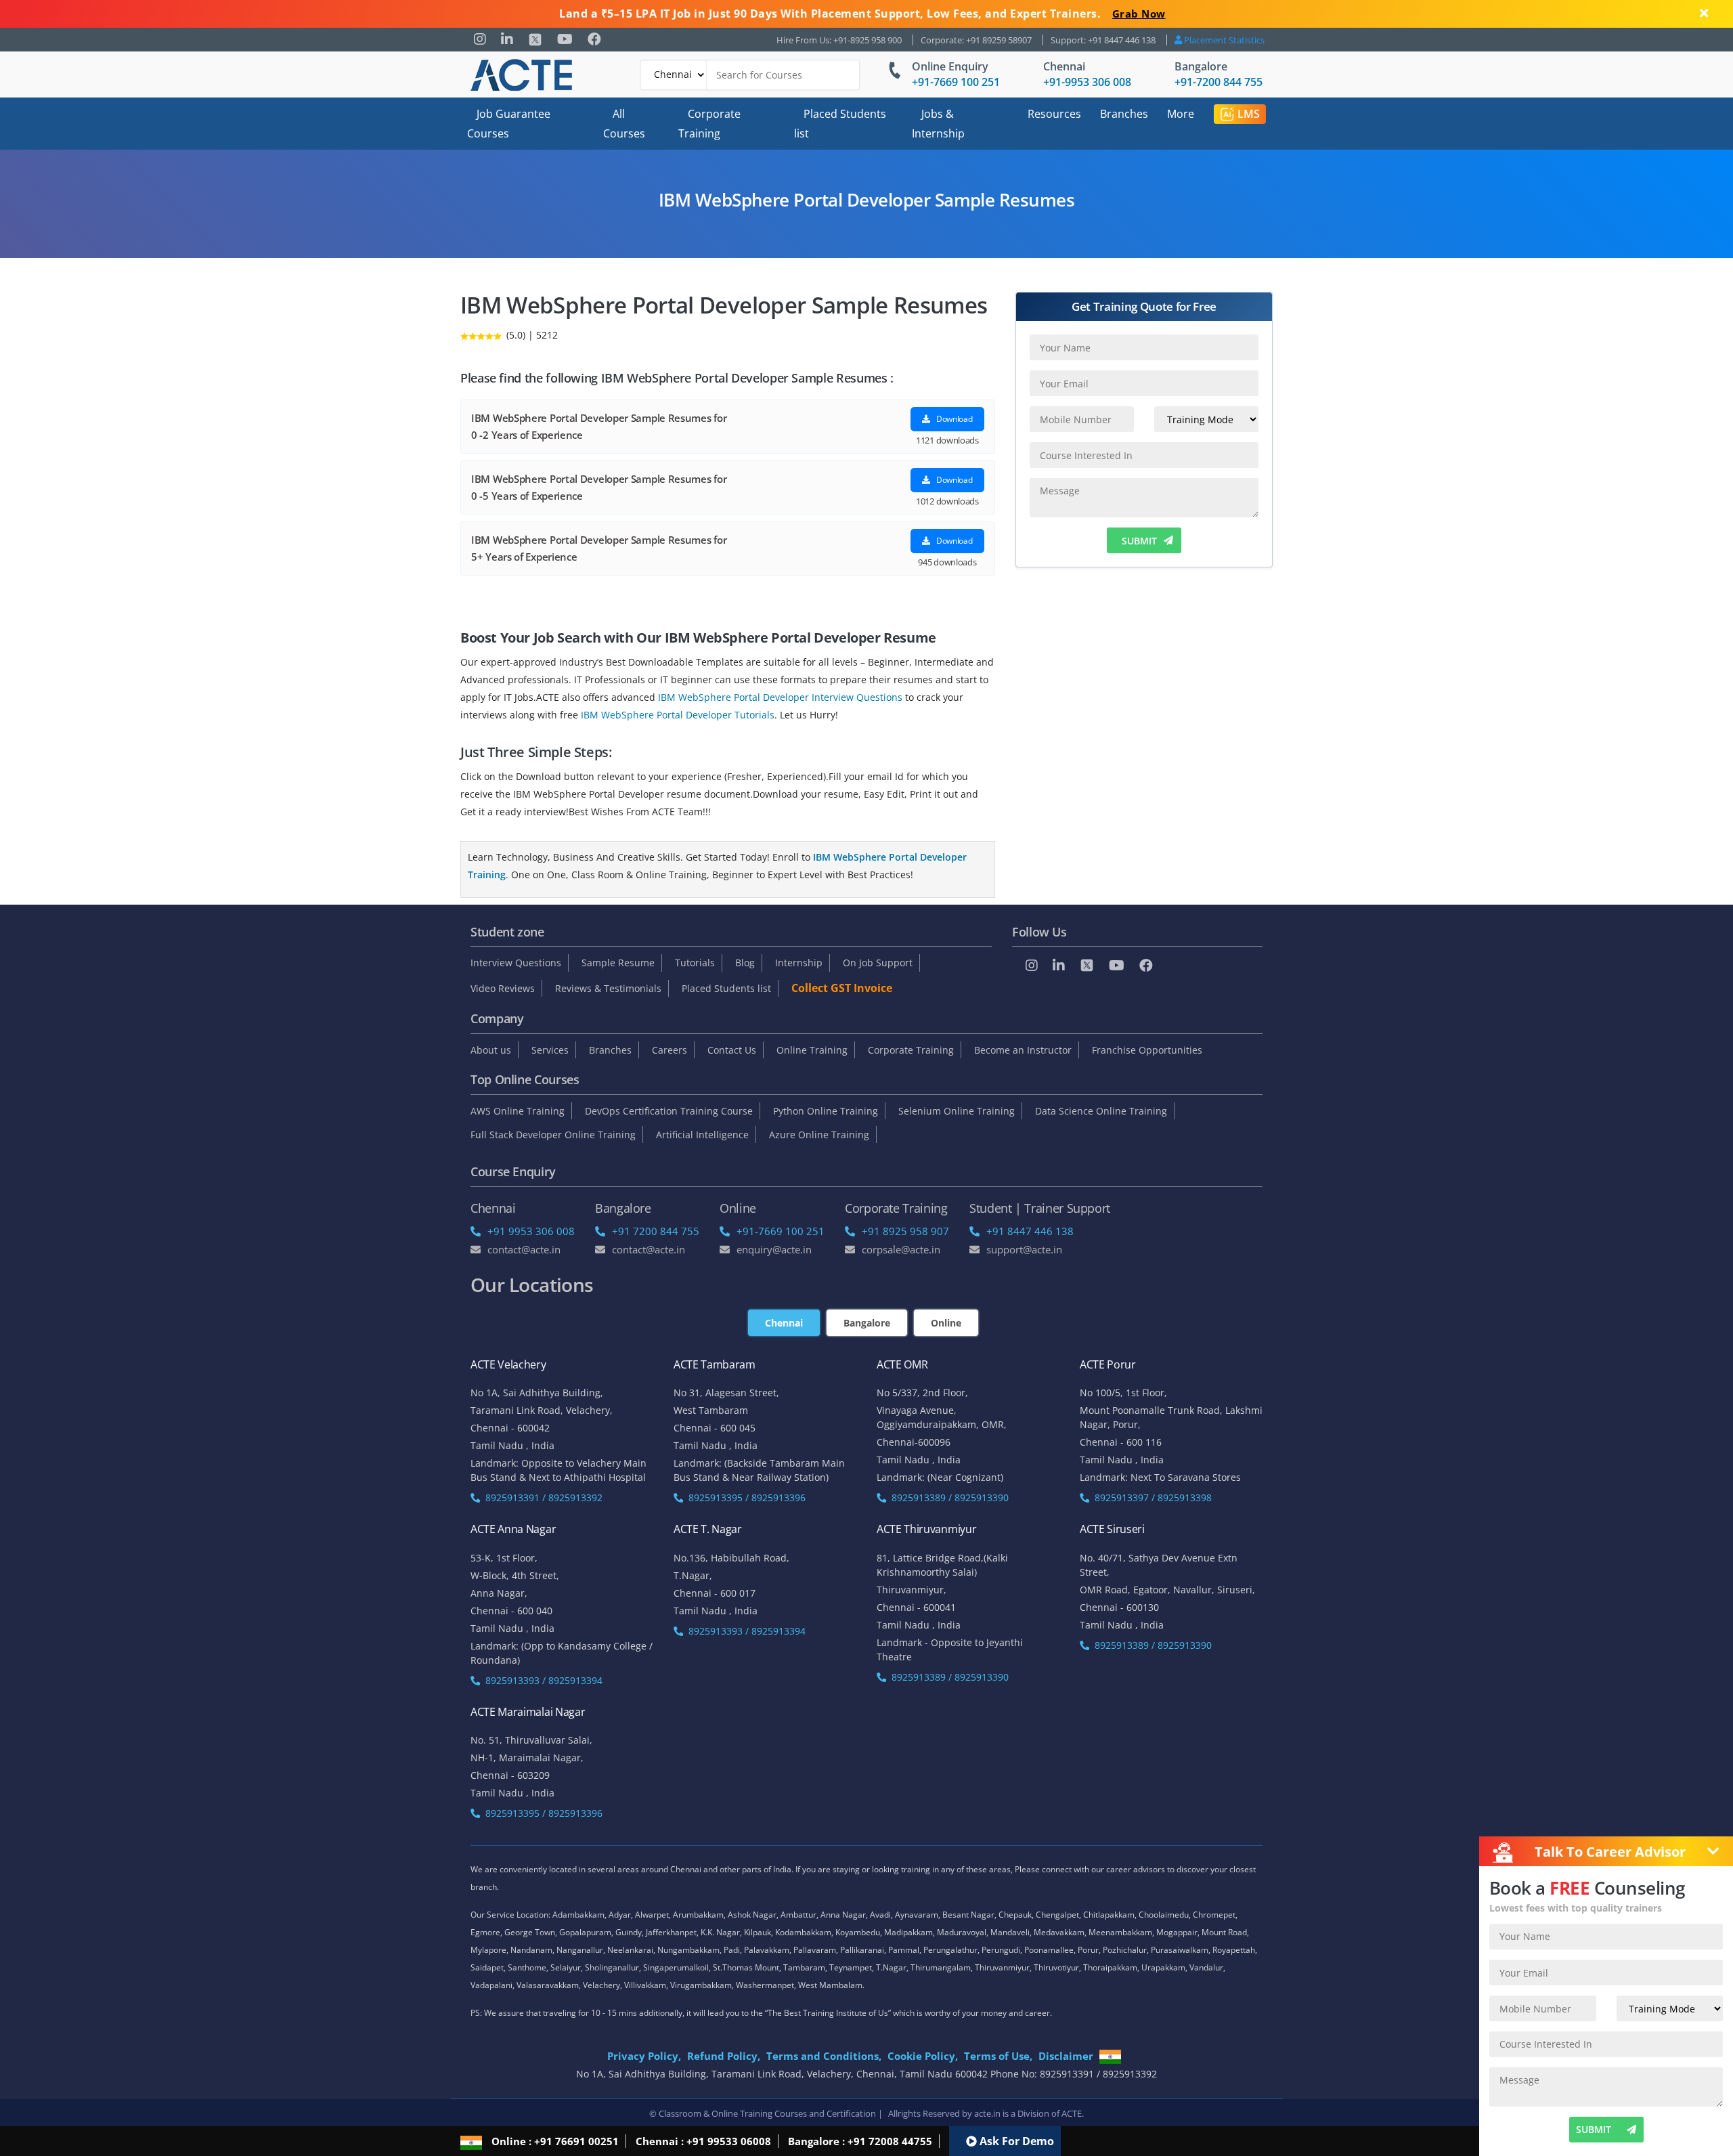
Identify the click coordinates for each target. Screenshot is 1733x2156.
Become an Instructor (1023, 1050)
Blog (745, 963)
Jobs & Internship (938, 124)
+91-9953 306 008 (1087, 82)
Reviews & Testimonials (608, 988)
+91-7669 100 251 (956, 82)
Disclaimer (1066, 2056)
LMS (1249, 114)
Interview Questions (516, 963)
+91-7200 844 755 (1219, 82)
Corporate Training (709, 124)
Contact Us (732, 1050)
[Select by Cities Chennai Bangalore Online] (750, 75)
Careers (670, 1050)
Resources (1054, 114)
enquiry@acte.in (774, 1249)
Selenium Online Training (957, 1111)
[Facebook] (594, 39)
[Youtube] (565, 39)
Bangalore (1201, 66)
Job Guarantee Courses (509, 124)
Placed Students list (840, 124)
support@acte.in (1024, 1249)
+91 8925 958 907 (905, 1231)
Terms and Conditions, (824, 2056)
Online (946, 1323)
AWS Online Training (518, 1111)
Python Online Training (826, 1111)
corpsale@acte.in (901, 1249)
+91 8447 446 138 (1030, 1231)
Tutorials (695, 963)
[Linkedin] (507, 39)
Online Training (812, 1050)
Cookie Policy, (923, 2056)
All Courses (624, 124)
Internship (799, 963)
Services (550, 1050)
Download (953, 419)
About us (491, 1050)
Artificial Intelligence (702, 1135)
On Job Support (878, 963)
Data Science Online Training (1101, 1111)
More (1181, 114)
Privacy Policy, (644, 2056)
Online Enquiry (950, 66)
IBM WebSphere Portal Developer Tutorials (678, 715)
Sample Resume (618, 963)
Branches (1124, 114)
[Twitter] (535, 40)
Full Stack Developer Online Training (553, 1135)
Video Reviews (503, 988)
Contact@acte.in (524, 1249)
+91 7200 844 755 (656, 1231)
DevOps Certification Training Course (669, 1111)
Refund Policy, (724, 2056)
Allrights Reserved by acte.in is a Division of (975, 2113)
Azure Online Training (819, 1135)
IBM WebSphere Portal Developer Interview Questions (780, 697)
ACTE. (1073, 2113)
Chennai (1064, 66)
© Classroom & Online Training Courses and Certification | (766, 2113)
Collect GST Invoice (842, 988)
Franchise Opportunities (1147, 1050)
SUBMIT (1139, 541)
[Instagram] (480, 39)
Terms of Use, (998, 2056)
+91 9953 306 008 (531, 1231)
